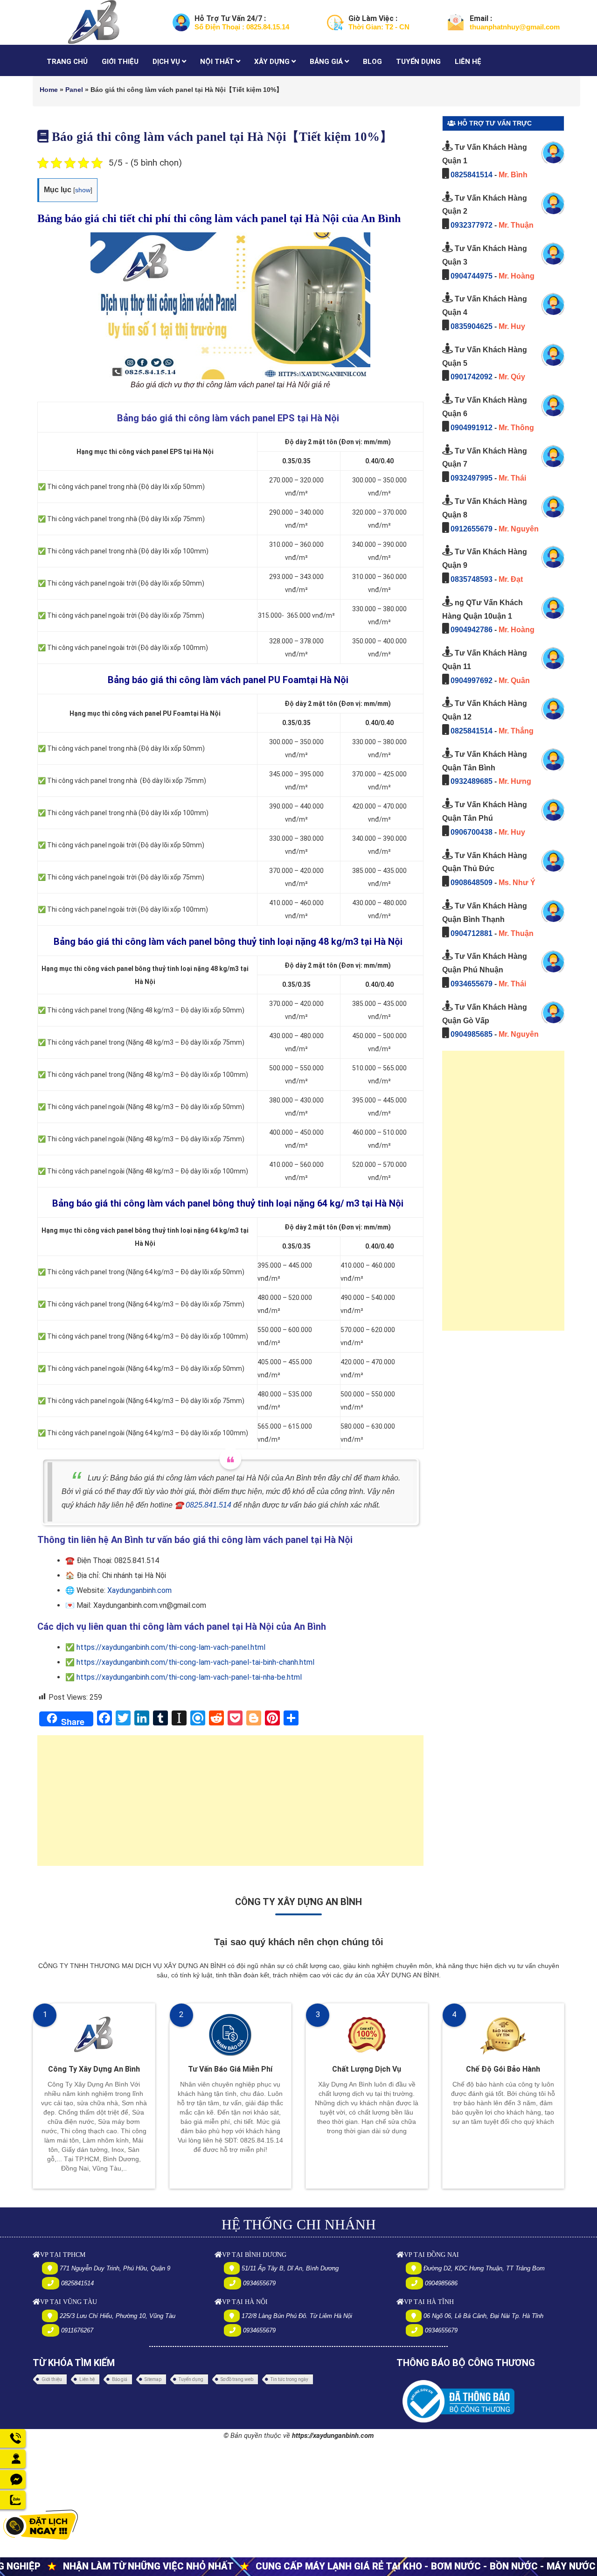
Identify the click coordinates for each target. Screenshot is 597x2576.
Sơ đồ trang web (237, 2379)
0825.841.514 (208, 1505)
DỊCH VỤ (167, 62)
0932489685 (472, 781)
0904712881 (472, 933)
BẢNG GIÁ (327, 62)
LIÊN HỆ (468, 62)
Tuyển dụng (191, 2379)
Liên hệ (87, 2379)
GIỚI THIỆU (120, 62)
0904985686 (441, 2283)
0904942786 (472, 630)
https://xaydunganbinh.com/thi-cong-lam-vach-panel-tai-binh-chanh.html (195, 1662)
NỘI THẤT (218, 62)
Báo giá (120, 2379)
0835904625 (472, 326)
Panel (74, 90)
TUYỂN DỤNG (418, 62)
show (83, 190)
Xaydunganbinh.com (139, 1590)
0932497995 (472, 478)
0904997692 (472, 681)
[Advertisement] (230, 1805)
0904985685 (472, 1034)
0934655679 (472, 984)
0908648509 (472, 883)
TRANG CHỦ (67, 62)
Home (49, 90)
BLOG (372, 62)
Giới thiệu (52, 2379)
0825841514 (472, 175)
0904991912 (472, 428)
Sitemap (153, 2379)
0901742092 (472, 377)
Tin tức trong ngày (289, 2379)
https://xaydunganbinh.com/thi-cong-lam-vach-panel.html (171, 1647)
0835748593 (472, 579)
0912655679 (472, 529)
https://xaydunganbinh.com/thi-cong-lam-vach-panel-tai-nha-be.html (189, 1677)
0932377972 (472, 225)
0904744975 (472, 276)
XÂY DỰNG (273, 62)
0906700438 (472, 832)
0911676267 (77, 2330)
